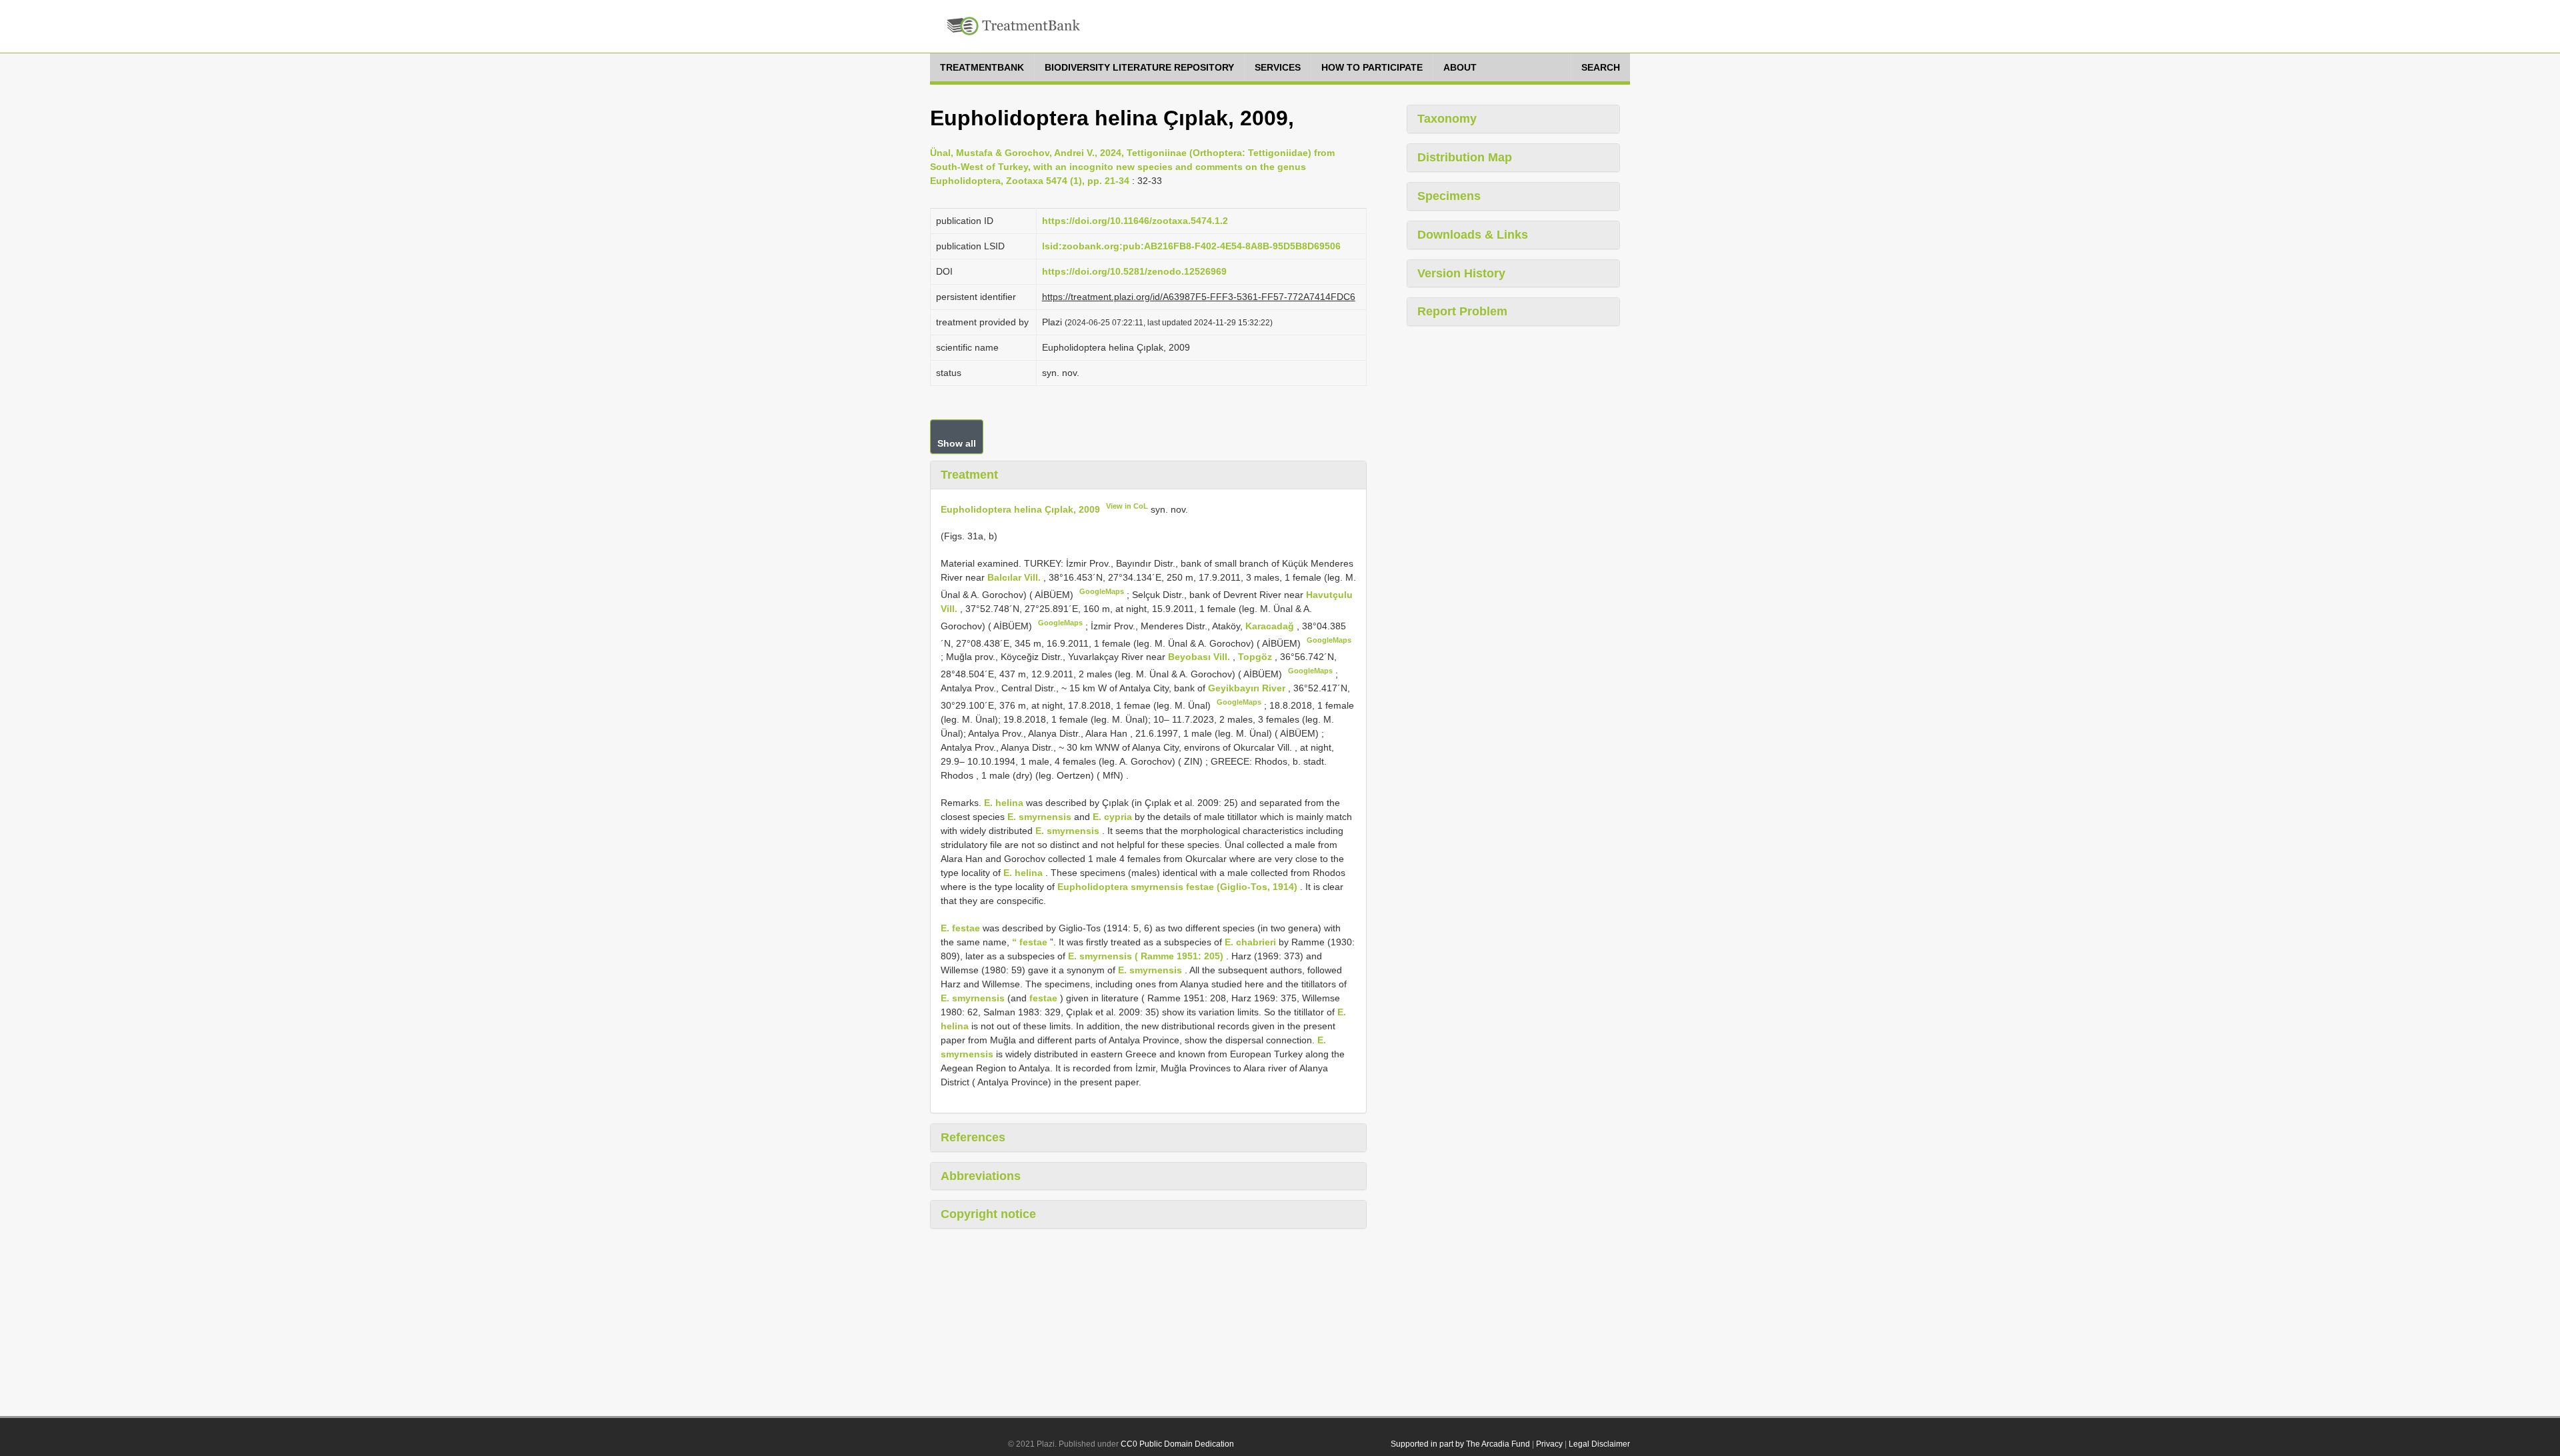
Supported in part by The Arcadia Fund (1460, 1444)
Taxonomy (1447, 119)
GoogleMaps (1102, 591)
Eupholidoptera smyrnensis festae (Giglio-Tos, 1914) (1177, 887)
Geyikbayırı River (1248, 688)
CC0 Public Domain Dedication (1177, 1444)
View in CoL (1127, 506)
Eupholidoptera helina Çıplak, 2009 (1020, 509)
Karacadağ (1271, 626)
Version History (1461, 273)
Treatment (969, 475)
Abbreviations (981, 1176)
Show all (957, 443)
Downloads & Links (1473, 235)
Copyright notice (988, 1214)
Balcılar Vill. (1015, 577)
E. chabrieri (1250, 942)
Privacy (1549, 1444)
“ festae (1030, 942)
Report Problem (1462, 311)
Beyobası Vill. (1200, 657)
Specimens (1449, 196)
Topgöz (1256, 657)
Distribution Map (1465, 157)
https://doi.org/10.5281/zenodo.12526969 (1134, 271)
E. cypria (1112, 817)
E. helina (1004, 803)
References (973, 1137)
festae (1043, 998)
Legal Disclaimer (1599, 1444)
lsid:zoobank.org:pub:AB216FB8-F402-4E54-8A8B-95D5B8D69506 (1191, 246)
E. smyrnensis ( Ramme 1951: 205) (1146, 956)
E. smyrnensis (1039, 817)
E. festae (960, 928)
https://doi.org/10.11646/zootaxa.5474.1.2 (1135, 221)
